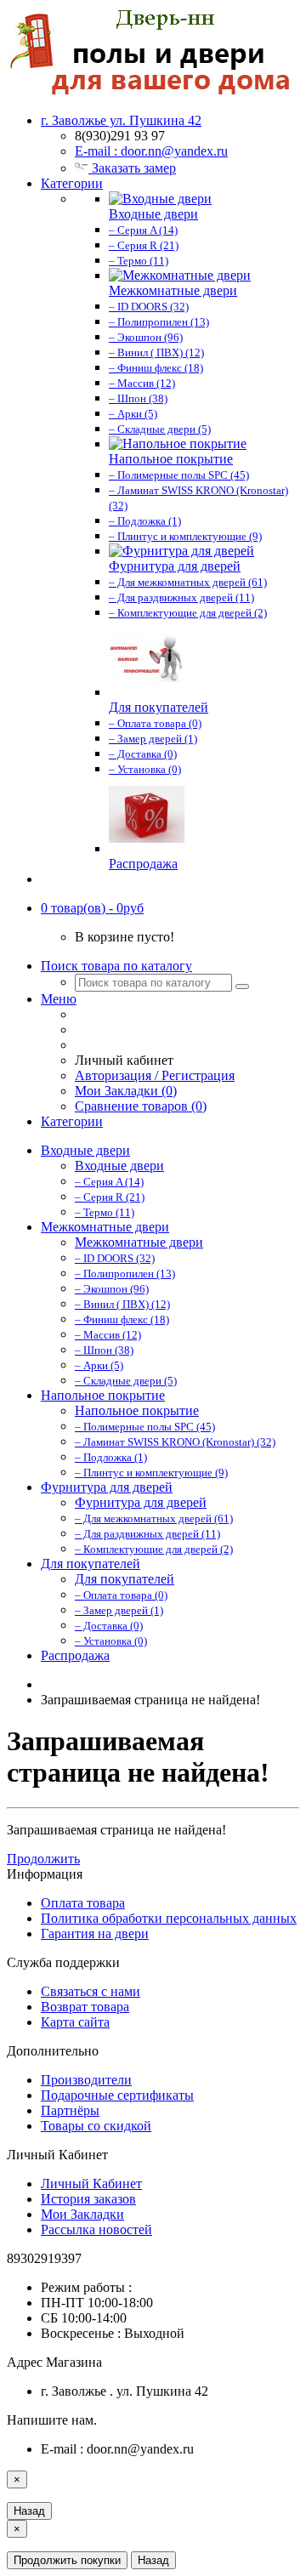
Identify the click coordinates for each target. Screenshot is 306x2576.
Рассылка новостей (96, 2229)
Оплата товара (83, 1903)
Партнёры (70, 2110)
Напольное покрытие (103, 1395)
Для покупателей (91, 1564)
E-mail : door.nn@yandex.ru (151, 151)
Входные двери (85, 1150)
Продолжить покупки (67, 2560)
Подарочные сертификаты (117, 2095)
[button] (92, 908)
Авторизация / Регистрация (155, 1075)
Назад (29, 2511)
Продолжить (43, 1859)
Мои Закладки (82, 2214)
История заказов (88, 2199)
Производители (86, 2080)
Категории (72, 183)
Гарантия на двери (95, 1933)
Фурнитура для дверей (107, 1487)
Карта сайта (75, 2022)
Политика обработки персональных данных (169, 1918)
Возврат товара (85, 2007)
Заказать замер (132, 168)
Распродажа (75, 1655)
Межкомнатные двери (105, 1227)
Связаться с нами (91, 1991)
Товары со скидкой (96, 2126)
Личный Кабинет (91, 2184)
